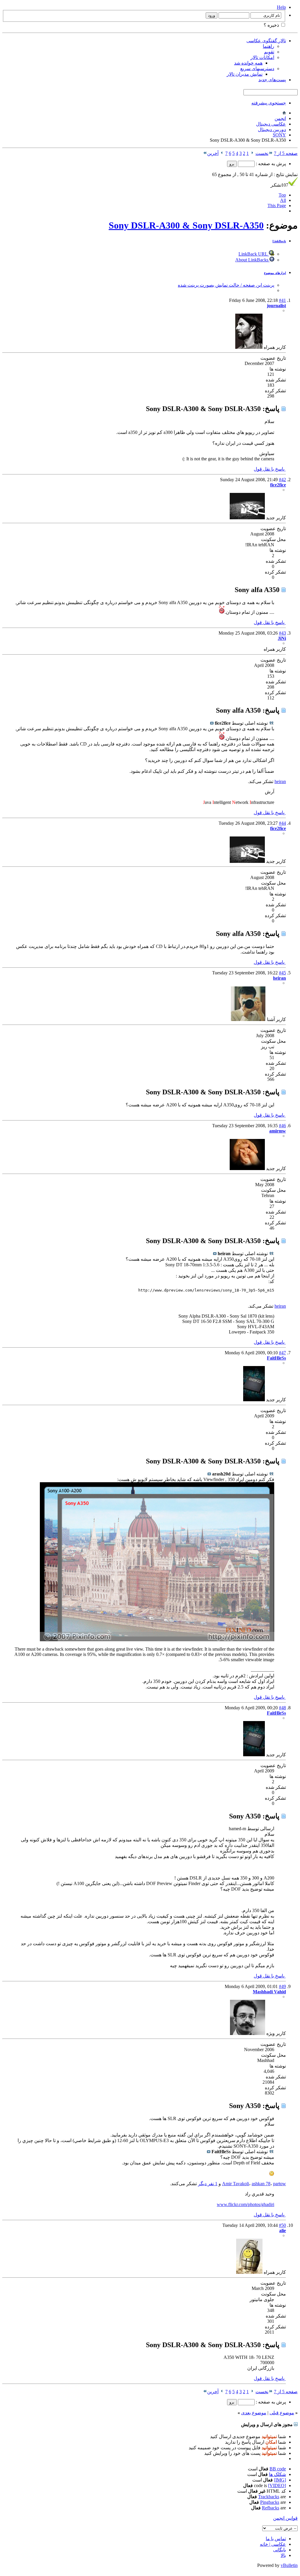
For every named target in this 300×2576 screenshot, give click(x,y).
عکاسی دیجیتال (271, 124)
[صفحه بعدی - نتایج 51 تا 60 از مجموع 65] (222, 153)
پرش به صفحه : (270, 164)
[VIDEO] (277, 2485)
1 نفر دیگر (208, 2184)
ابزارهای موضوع (275, 273)
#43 (282, 633)
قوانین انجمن (285, 2518)
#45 (282, 973)
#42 (282, 480)
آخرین (213, 153)
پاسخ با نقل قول (270, 469)
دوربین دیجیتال (272, 130)
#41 (282, 300)
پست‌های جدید (272, 80)
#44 (282, 823)
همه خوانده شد (248, 63)
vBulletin (289, 2565)
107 (279, 185)
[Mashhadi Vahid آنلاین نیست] (248, 2033)
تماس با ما (276, 2539)
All (283, 200)
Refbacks (271, 2508)
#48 (282, 1708)
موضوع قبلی (282, 2413)
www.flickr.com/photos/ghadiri (246, 2204)
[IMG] (280, 2480)
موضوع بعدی (254, 2413)
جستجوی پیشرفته (269, 103)
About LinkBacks (252, 260)
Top (282, 195)
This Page (277, 206)
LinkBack (279, 241)
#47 (282, 1353)
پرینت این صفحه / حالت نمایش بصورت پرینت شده (226, 285)
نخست (262, 153)
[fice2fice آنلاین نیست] (247, 518)
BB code (278, 2469)
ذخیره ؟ (272, 25)
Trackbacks (269, 2497)
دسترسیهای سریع (257, 69)
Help (281, 7)
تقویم (269, 52)
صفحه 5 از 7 (286, 153)
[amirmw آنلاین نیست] (247, 1168)
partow (279, 2184)
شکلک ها (277, 2474)
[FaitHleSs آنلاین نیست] (254, 1400)
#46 (282, 1126)
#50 (282, 2225)
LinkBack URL (254, 254)
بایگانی (279, 2550)
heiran (280, 781)
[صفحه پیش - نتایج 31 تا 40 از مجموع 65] (252, 153)
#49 (282, 1986)
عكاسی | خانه (273, 2544)
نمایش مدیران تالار (245, 74)
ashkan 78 (261, 2184)
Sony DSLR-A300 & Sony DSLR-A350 (186, 225)
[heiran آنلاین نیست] (248, 1019)
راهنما (269, 46)
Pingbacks (270, 2502)
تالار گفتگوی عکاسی (266, 41)
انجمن (280, 118)
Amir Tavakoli (236, 2184)
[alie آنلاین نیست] (249, 2272)
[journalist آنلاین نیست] (249, 347)
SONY (279, 135)
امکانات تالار (262, 57)
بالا (283, 2555)
